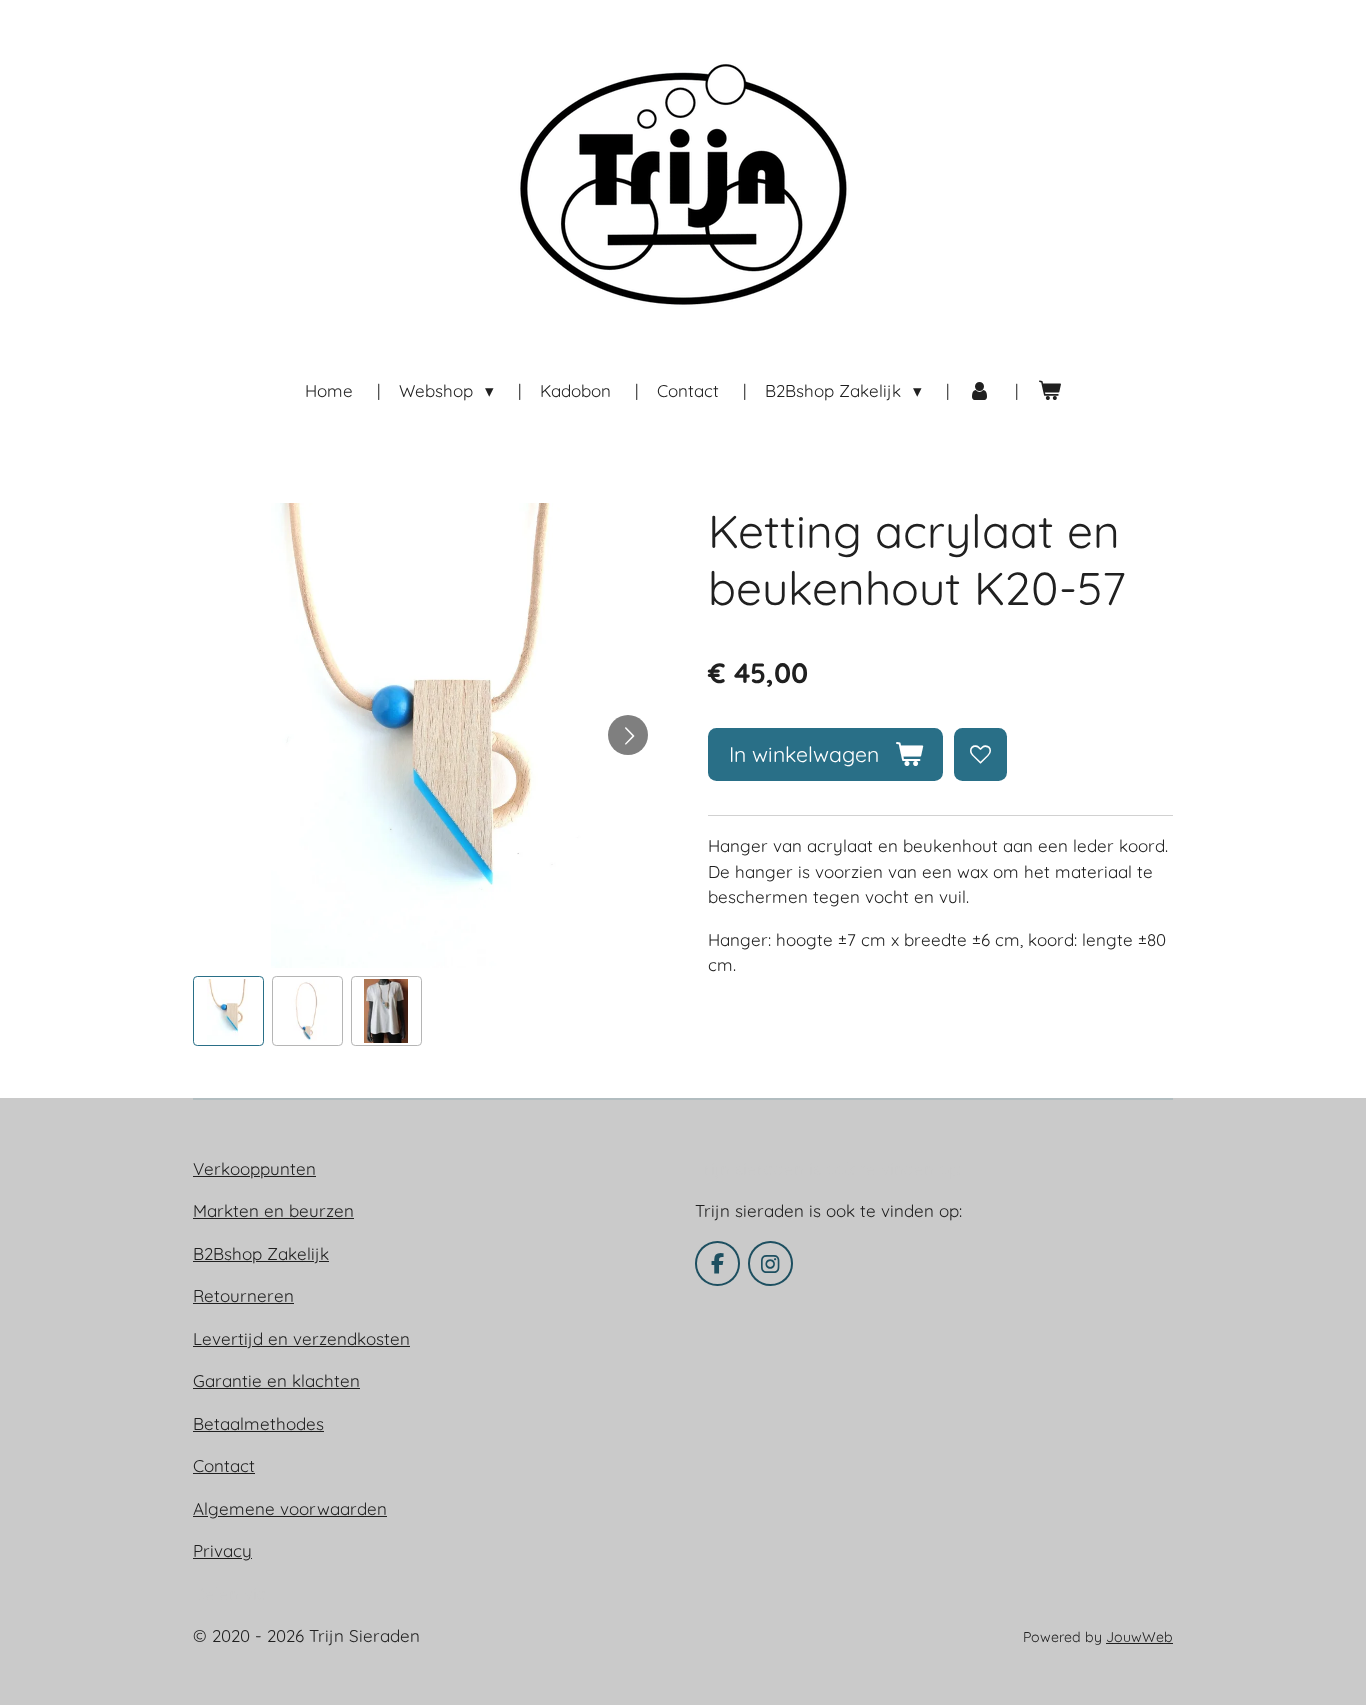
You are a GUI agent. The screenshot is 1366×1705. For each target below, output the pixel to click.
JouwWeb (1139, 1637)
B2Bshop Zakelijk (261, 1253)
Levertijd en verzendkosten (301, 1338)
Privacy (222, 1550)
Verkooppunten (254, 1168)
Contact (224, 1465)
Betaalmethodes (258, 1423)
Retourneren (243, 1295)
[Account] (980, 391)
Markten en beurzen (273, 1210)
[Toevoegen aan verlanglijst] (980, 754)
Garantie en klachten (276, 1380)
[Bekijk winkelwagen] (1049, 391)
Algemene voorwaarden (290, 1508)
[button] (228, 1011)
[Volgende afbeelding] (628, 735)
